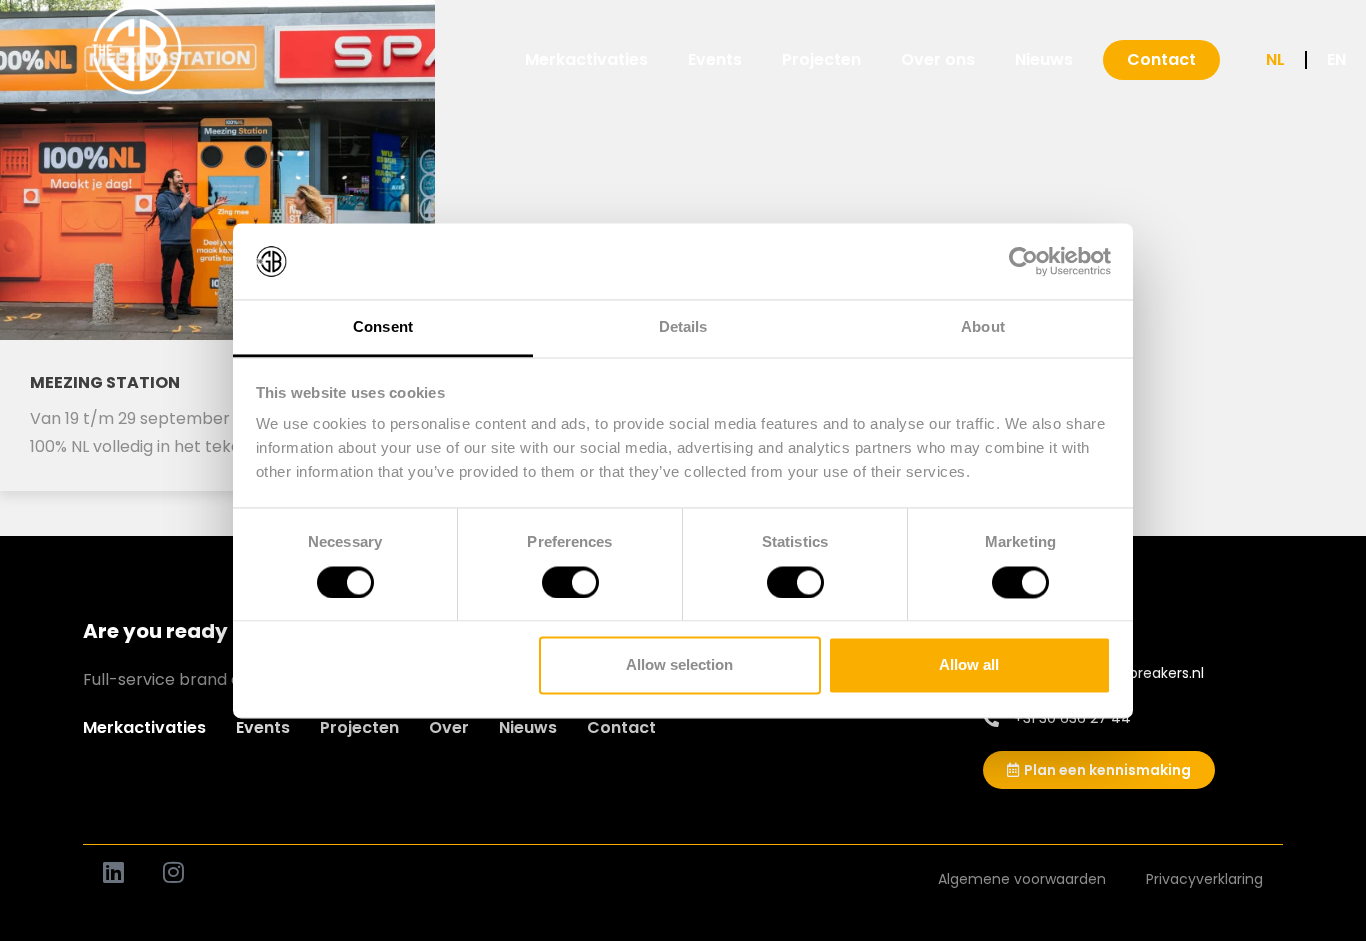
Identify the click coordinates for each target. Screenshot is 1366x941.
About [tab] (983, 327)
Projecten (821, 59)
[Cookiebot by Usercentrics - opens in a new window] (1023, 261)
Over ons (938, 59)
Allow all (969, 665)
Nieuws (1044, 59)
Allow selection (679, 665)
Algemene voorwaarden (1022, 879)
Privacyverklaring (1204, 879)
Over (449, 727)
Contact (621, 727)
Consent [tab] (383, 327)
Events (715, 59)
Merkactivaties (586, 59)
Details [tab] (683, 327)
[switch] (570, 582)
